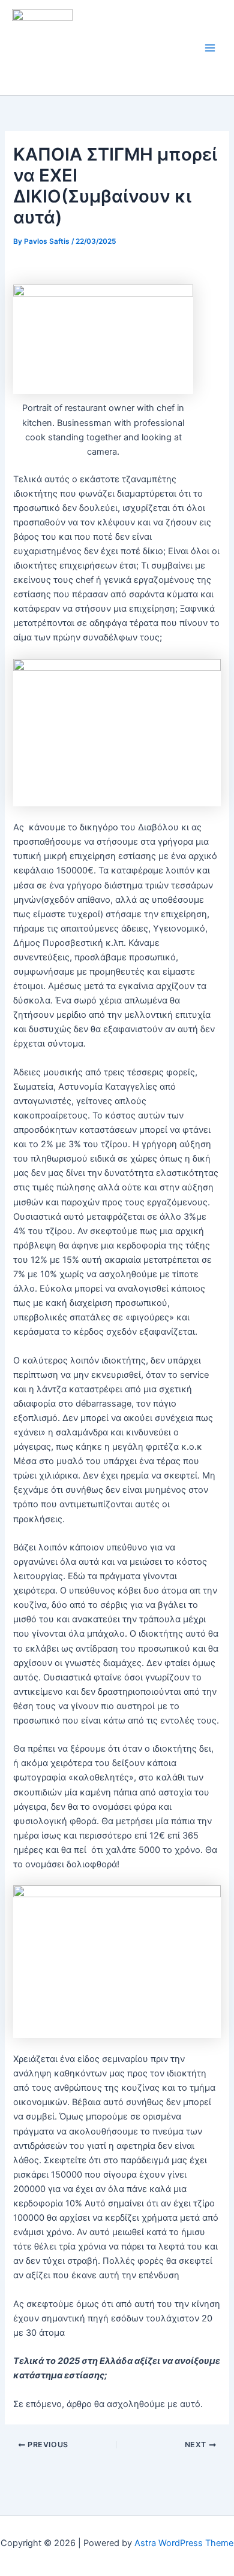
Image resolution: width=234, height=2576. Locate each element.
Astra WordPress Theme (184, 2543)
